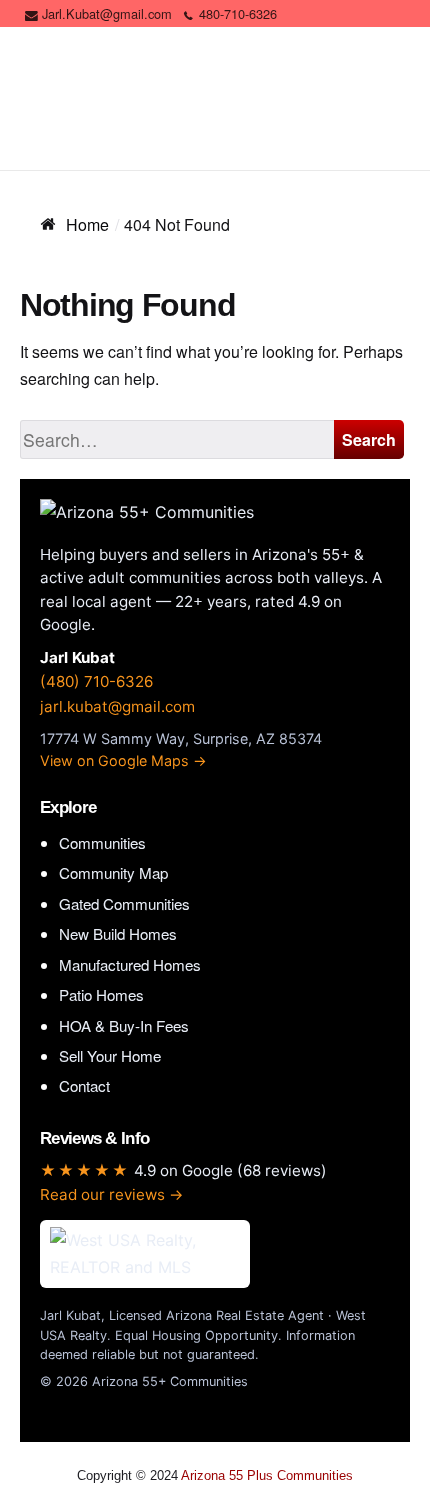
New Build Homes (118, 933)
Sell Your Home (110, 1055)
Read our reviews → (112, 1194)
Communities (102, 842)
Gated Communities (124, 903)
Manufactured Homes (130, 964)
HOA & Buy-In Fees (124, 1025)
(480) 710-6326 (96, 681)
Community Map (113, 872)
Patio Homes (101, 994)
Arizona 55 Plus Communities (267, 1475)
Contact (84, 1085)
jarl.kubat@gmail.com (117, 706)
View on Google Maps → (123, 760)
